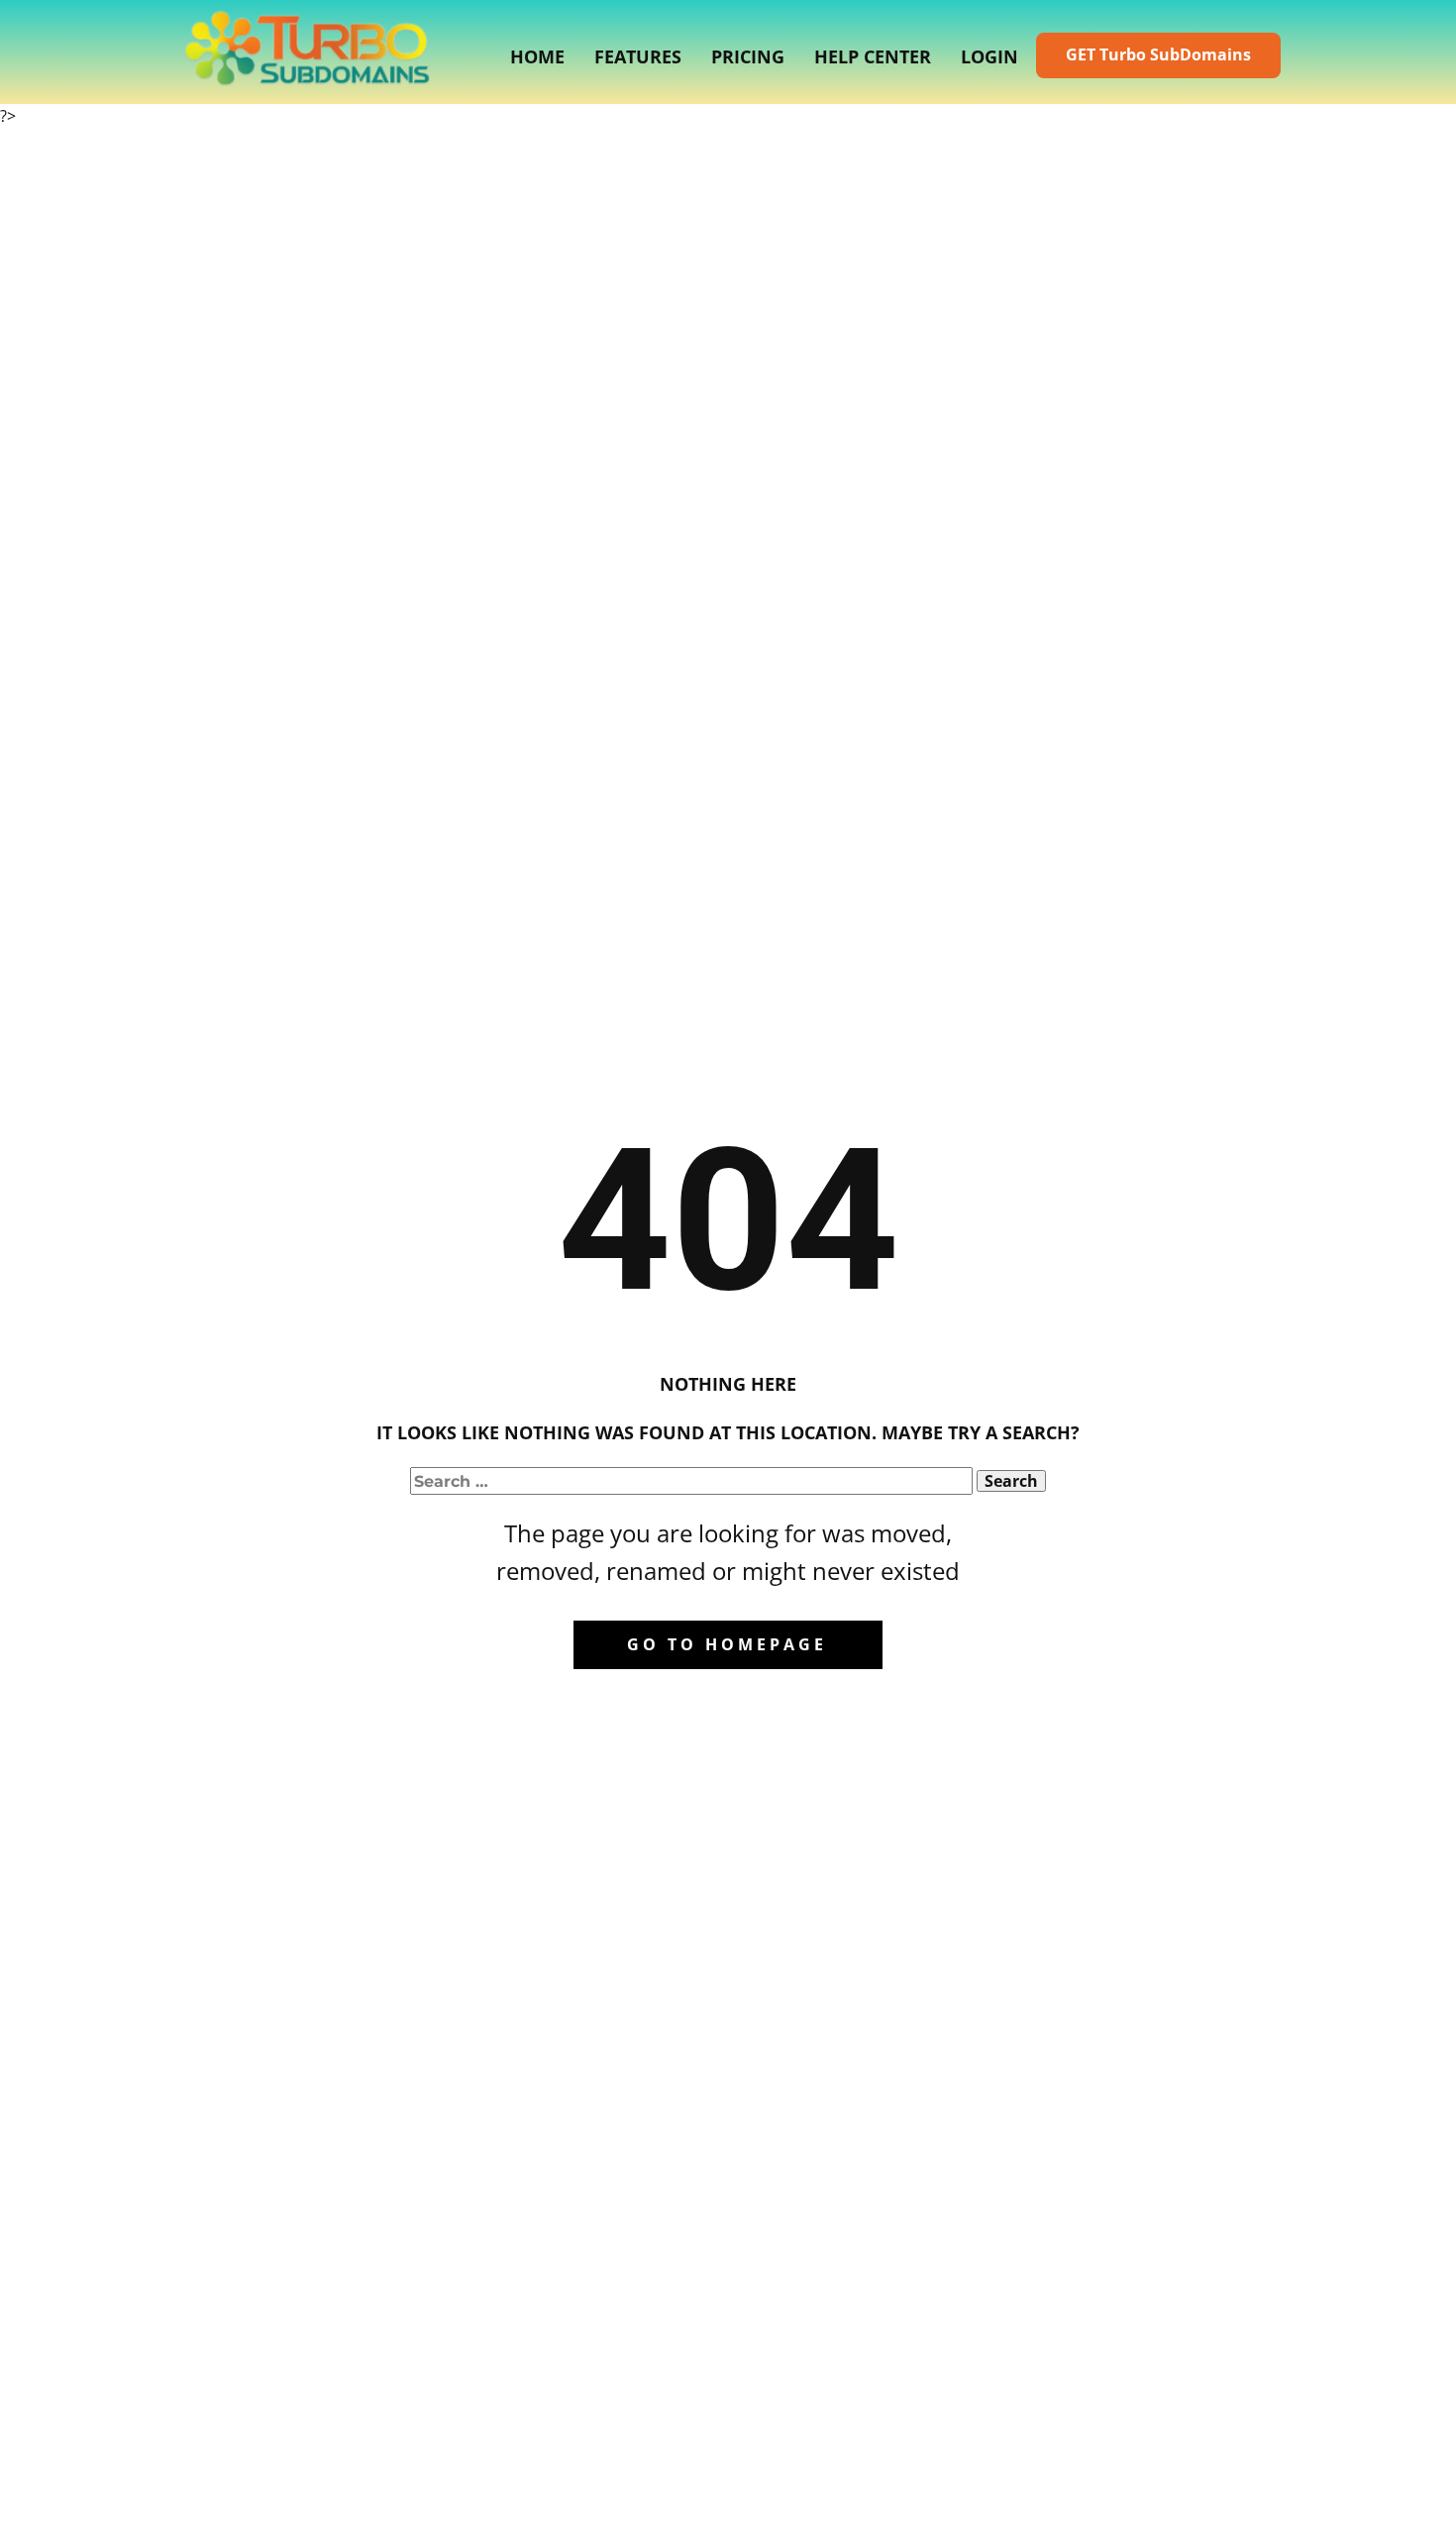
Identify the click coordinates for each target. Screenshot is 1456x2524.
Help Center (873, 56)
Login (989, 56)
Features (638, 56)
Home (537, 56)
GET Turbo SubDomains (1158, 54)
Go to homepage (727, 1644)
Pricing (748, 56)
